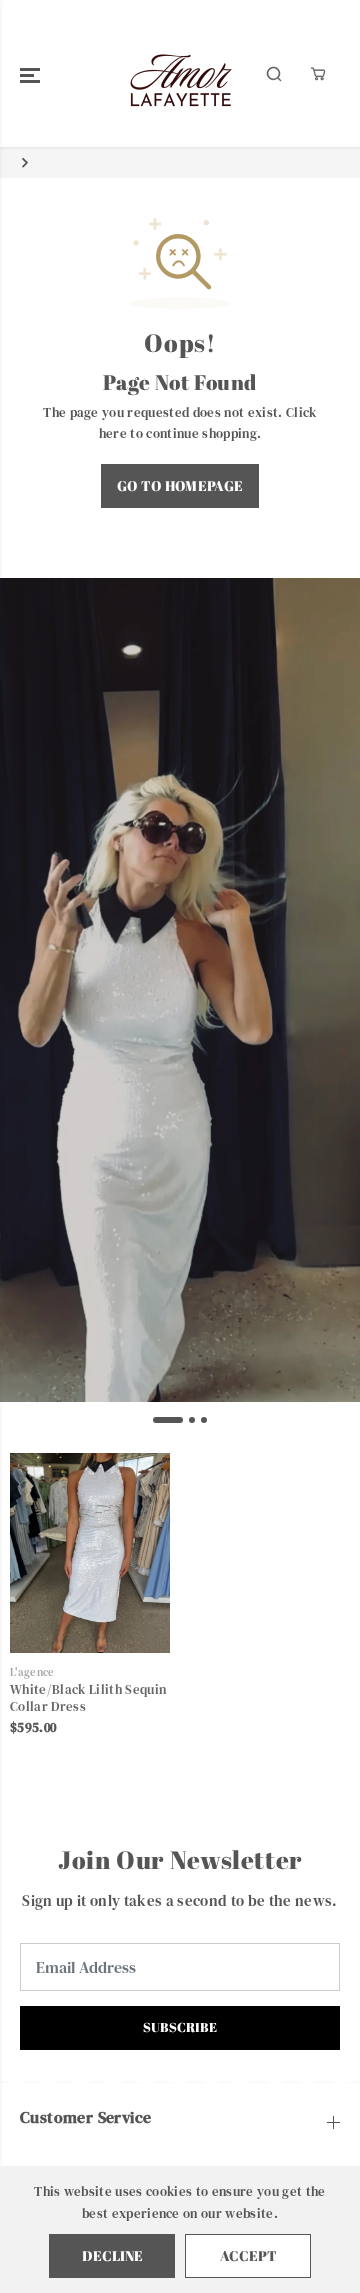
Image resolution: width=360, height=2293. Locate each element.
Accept (248, 2255)
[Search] (274, 74)
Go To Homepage (180, 485)
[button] (30, 74)
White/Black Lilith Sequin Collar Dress (88, 1698)
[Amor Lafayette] (180, 73)
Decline (112, 2255)
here (113, 433)
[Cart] (318, 74)
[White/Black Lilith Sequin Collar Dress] (90, 1553)
